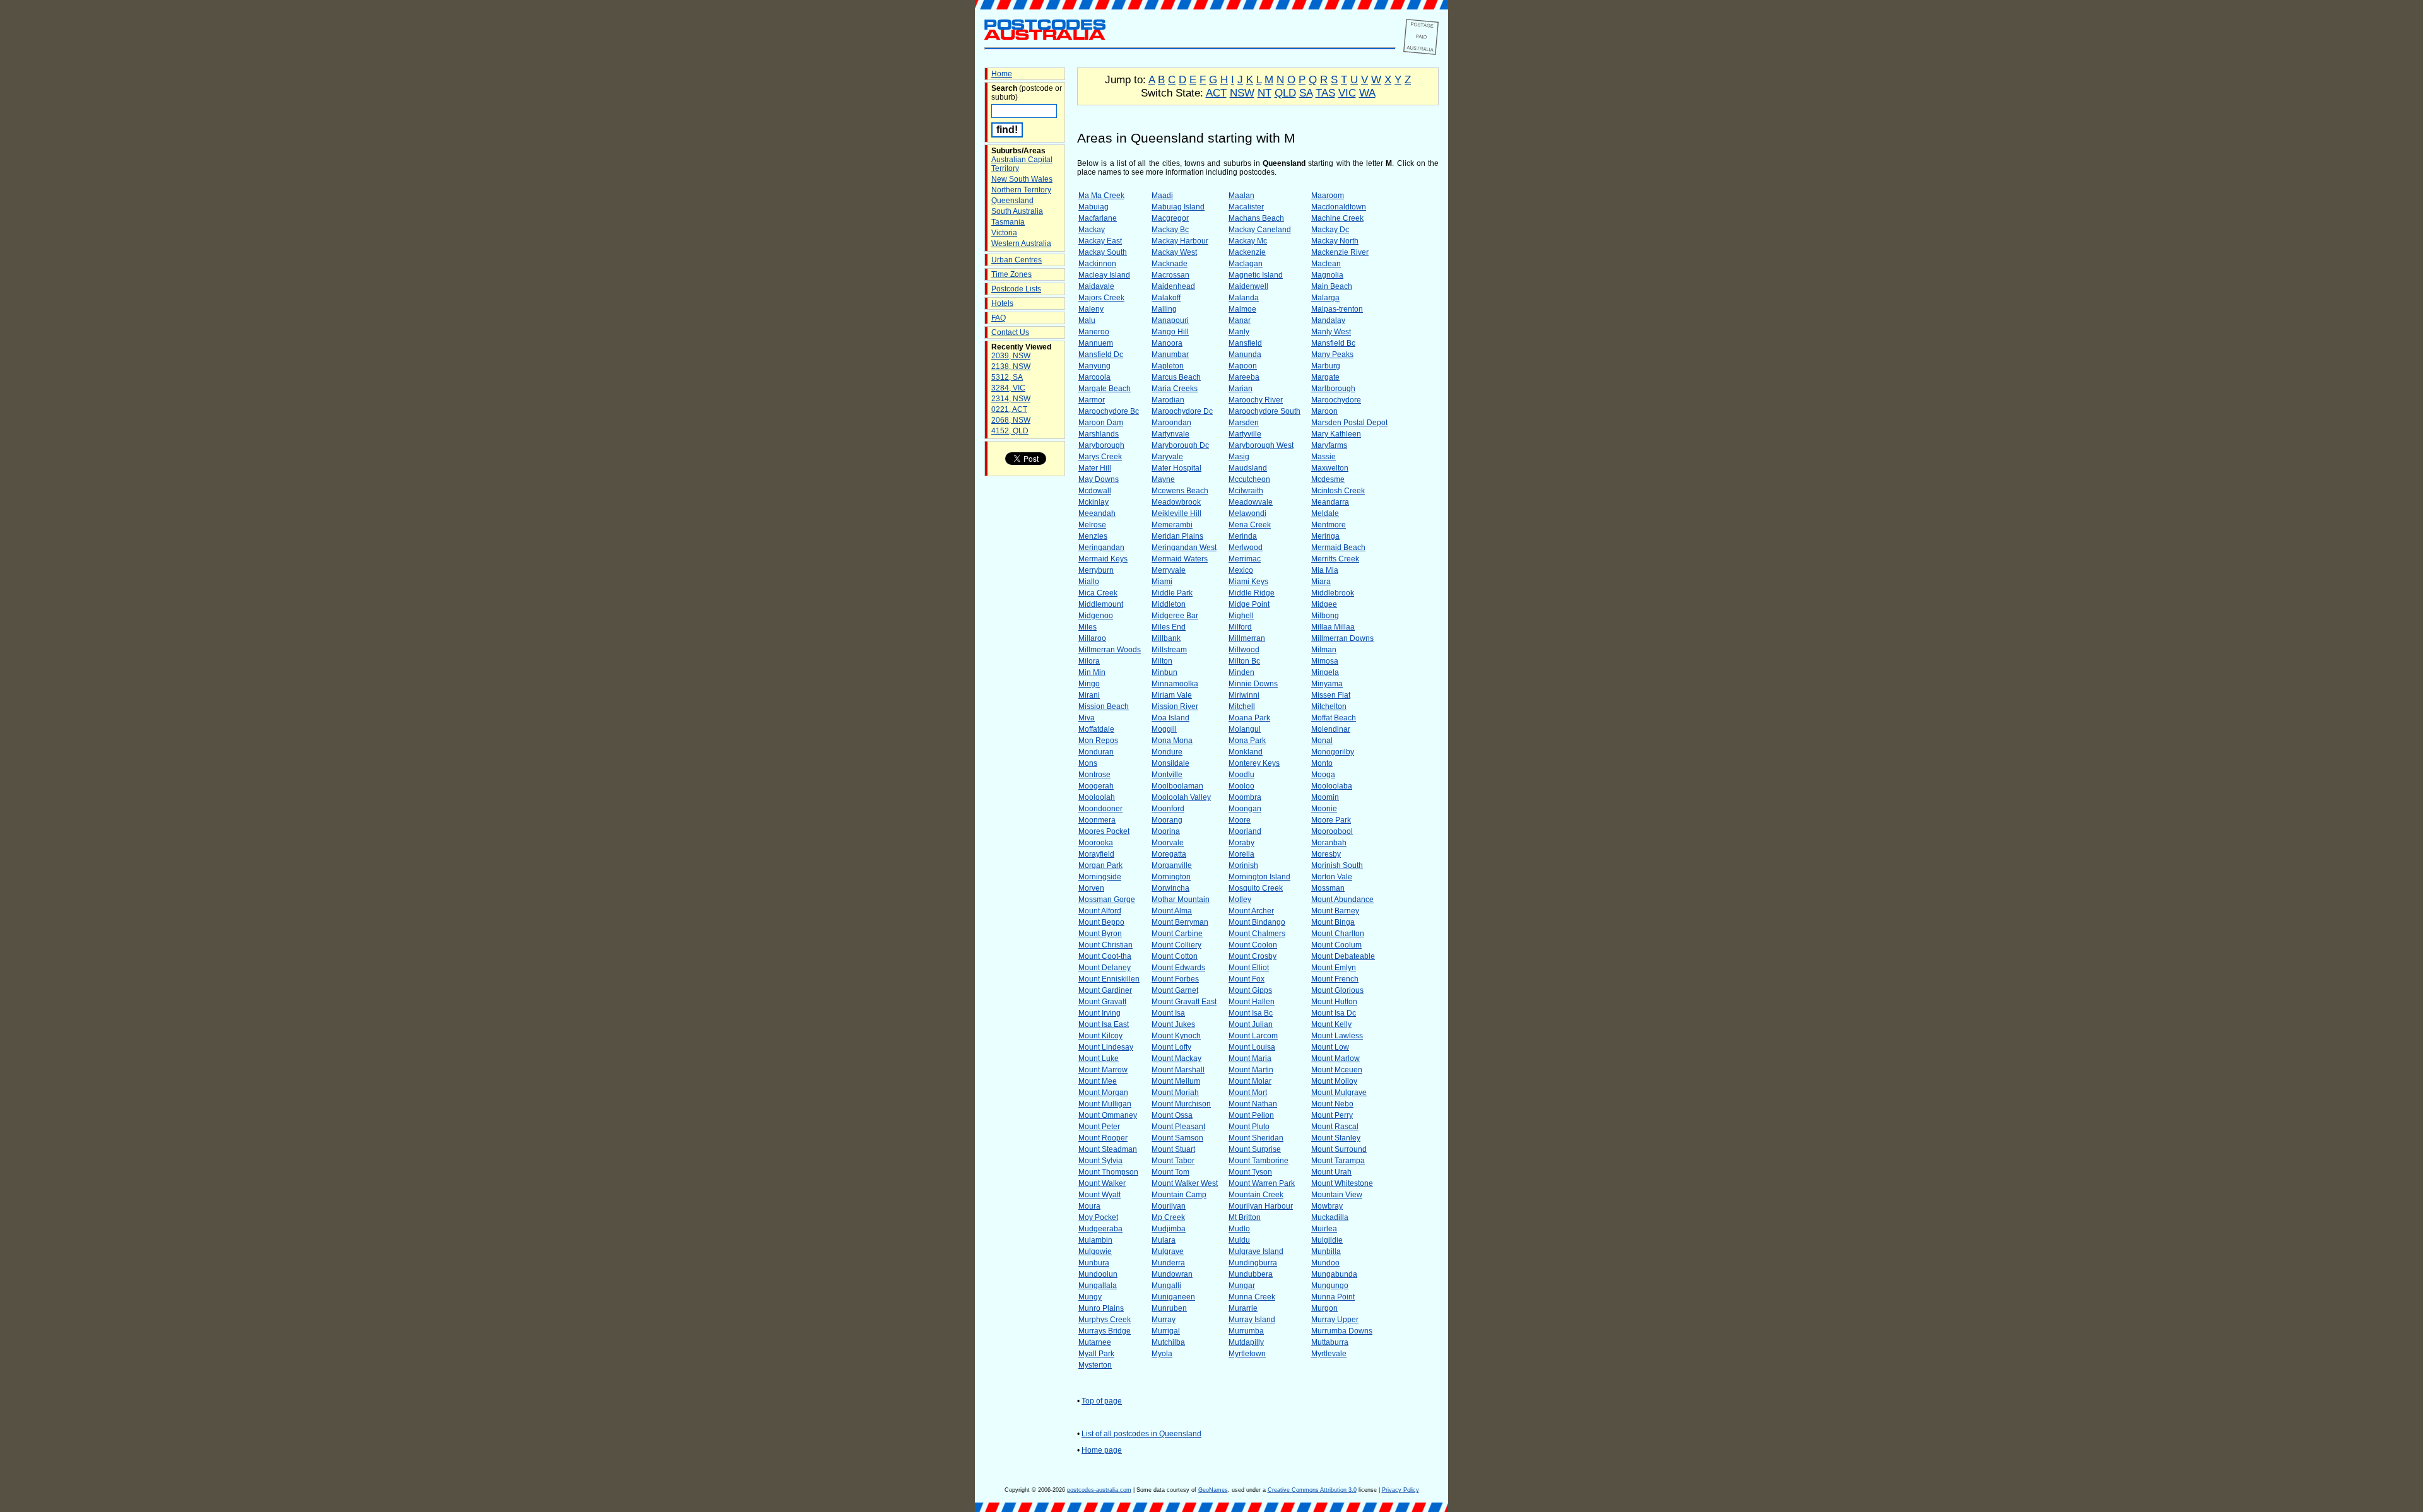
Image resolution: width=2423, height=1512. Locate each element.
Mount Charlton (1338, 934)
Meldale (1325, 513)
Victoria (1004, 233)
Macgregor (1170, 218)
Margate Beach (1105, 389)
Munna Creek (1252, 1297)
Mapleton (1168, 366)
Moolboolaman (1177, 786)
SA (1306, 93)
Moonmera (1097, 820)
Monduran (1096, 752)
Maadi (1162, 196)
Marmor (1092, 400)
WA (1367, 93)
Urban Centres (1017, 260)
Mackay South (1103, 252)
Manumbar (1170, 355)
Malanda (1244, 298)
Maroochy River (1256, 400)
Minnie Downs (1253, 684)
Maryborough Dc (1180, 445)
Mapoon (1243, 366)
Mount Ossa (1172, 1115)
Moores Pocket (1104, 831)
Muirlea (1324, 1229)
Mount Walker (1102, 1183)
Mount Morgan (1103, 1093)
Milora (1089, 661)
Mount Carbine (1177, 934)
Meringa (1325, 536)
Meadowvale (1251, 502)
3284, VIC (1008, 388)
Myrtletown (1247, 1354)
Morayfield (1096, 854)
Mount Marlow (1335, 1058)
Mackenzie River (1340, 252)
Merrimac (1245, 559)
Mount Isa (1168, 1013)
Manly (1239, 332)
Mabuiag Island (1178, 207)
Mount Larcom (1253, 1036)
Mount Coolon (1253, 945)
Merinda (1243, 536)
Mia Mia (1325, 570)
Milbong (1325, 616)
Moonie (1324, 809)
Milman (1324, 650)
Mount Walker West (1185, 1183)
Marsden (1244, 423)
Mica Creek (1098, 593)
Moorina (1166, 831)
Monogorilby (1333, 752)
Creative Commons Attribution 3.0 (1312, 1490)
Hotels (1002, 303)
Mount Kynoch (1176, 1036)
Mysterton (1095, 1365)
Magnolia (1327, 275)
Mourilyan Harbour (1261, 1206)
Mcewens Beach (1180, 491)
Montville (1167, 775)
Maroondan (1171, 423)
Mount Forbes (1175, 979)
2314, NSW (1011, 399)
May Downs (1099, 479)
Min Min (1092, 672)
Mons (1088, 763)
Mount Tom (1170, 1172)
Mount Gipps (1250, 990)
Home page (1102, 1450)
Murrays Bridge (1105, 1331)
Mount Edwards (1178, 968)
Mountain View (1337, 1195)
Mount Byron (1100, 934)
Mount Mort (1248, 1093)
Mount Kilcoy (1100, 1036)
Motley (1240, 900)
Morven (1091, 888)
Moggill (1164, 729)
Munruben (1169, 1308)
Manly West (1331, 332)
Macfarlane (1098, 218)
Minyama (1327, 684)
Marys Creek (1100, 457)
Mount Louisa (1252, 1047)
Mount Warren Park (1262, 1183)
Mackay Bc (1170, 230)
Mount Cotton (1175, 956)
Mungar (1242, 1286)
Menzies (1093, 536)
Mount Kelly (1331, 1024)
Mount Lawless (1337, 1036)
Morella (1241, 854)
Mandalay (1328, 320)
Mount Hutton (1334, 1002)
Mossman (1328, 888)
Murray (1164, 1320)
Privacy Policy (1400, 1490)
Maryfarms (1329, 445)
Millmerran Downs (1342, 638)
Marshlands (1099, 434)
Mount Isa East (1104, 1024)
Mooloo (1241, 786)
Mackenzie (1247, 252)
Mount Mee (1098, 1081)
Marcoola (1094, 377)
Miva (1087, 718)
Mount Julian (1251, 1024)
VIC (1347, 93)
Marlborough (1333, 389)
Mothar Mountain (1181, 900)
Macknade (1170, 264)
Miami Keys (1248, 582)
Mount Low (1330, 1047)
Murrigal (1166, 1331)
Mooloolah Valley (1181, 797)
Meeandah (1097, 513)
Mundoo (1325, 1263)
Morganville (1172, 865)
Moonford (1168, 809)
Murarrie (1243, 1308)
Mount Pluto (1249, 1127)
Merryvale (1169, 570)
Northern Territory (1021, 190)
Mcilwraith (1246, 491)
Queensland (1012, 201)
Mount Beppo (1101, 922)
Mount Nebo (1332, 1104)
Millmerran (1247, 638)
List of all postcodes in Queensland (1141, 1434)
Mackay (1092, 230)
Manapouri (1170, 320)
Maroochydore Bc (1109, 411)
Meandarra (1330, 502)
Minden (1241, 672)
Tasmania (1008, 222)
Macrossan (1170, 275)
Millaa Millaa (1333, 627)
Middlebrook (1333, 593)
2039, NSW (1011, 356)
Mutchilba (1168, 1342)
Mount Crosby (1253, 956)
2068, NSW (1011, 420)
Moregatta (1169, 854)
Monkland (1246, 752)
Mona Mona (1172, 741)
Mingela (1325, 672)
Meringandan (1101, 548)
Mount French (1335, 979)
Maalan (1241, 196)
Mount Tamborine (1259, 1161)
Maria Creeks (1175, 389)
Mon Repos (1098, 741)
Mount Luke (1099, 1058)
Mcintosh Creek (1338, 491)
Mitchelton (1329, 706)
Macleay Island (1104, 275)
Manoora (1167, 343)
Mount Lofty (1171, 1047)
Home (1002, 74)
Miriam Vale (1172, 695)
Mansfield (1245, 343)
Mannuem (1096, 343)
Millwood (1244, 650)
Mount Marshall (1178, 1070)
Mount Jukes (1173, 1024)
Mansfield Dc (1101, 355)
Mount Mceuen (1337, 1070)
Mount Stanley (1336, 1138)
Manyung (1094, 366)
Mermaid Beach (1338, 548)
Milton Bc (1244, 661)
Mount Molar (1250, 1081)
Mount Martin (1251, 1070)
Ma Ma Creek (1101, 196)
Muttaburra (1330, 1342)
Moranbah (1329, 843)
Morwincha (1170, 888)
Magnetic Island (1256, 275)
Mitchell (1242, 706)
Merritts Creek (1335, 559)
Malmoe (1242, 309)
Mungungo (1330, 1286)
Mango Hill (1170, 332)
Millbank (1166, 638)
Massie (1324, 457)
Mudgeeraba (1100, 1229)
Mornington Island (1259, 877)
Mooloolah (1097, 797)
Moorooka (1096, 843)
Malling (1164, 309)
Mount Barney (1335, 911)
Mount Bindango (1257, 922)
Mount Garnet (1175, 990)
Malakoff (1166, 298)
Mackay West (1174, 252)
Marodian (1168, 400)
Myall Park (1096, 1354)
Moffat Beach (1334, 718)
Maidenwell (1248, 286)
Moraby (1241, 843)
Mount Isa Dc (1334, 1013)
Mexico (1241, 570)
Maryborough (1101, 445)
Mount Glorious (1337, 990)
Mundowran (1172, 1274)
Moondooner (1100, 809)
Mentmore (1329, 525)
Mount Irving (1099, 1013)
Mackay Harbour (1180, 241)
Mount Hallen (1252, 1002)
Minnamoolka (1175, 684)
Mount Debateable (1343, 956)
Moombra (1245, 797)
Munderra (1168, 1263)
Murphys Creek (1105, 1320)
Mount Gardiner (1105, 990)
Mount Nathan (1253, 1104)
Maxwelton (1330, 468)
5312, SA (1007, 377)
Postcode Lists (1016, 289)
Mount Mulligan (1105, 1104)
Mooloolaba (1332, 786)
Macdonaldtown (1339, 207)
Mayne (1163, 479)
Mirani (1089, 695)
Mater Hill (1095, 468)
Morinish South (1337, 865)
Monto (1322, 763)
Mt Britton (1245, 1217)
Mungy (1090, 1297)
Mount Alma (1172, 911)
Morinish (1243, 865)
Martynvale (1170, 434)
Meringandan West (1184, 548)
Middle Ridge (1252, 593)
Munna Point (1333, 1297)
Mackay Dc (1330, 230)
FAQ (999, 318)
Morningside (1100, 877)
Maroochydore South (1265, 411)
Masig (1239, 457)
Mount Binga (1333, 922)
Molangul (1245, 729)
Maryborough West (1261, 445)
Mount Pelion (1251, 1115)
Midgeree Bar (1175, 616)
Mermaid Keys (1103, 559)
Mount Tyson (1250, 1172)
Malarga (1325, 298)
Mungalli (1166, 1286)
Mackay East (1100, 241)
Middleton (1169, 604)
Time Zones (1011, 274)
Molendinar (1331, 729)
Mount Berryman (1180, 922)
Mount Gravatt (1102, 1002)
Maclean (1326, 264)
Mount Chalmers (1257, 934)
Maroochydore (1336, 400)
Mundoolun (1098, 1274)
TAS (1325, 93)
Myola (1162, 1354)
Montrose (1094, 775)
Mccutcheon (1249, 479)
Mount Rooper (1103, 1138)
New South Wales (1022, 179)
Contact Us (1010, 332)
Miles (1088, 627)
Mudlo (1239, 1229)
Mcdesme (1328, 479)
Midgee (1324, 604)
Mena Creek (1250, 525)
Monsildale (1170, 763)
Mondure (1167, 752)
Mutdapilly (1246, 1342)
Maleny (1091, 309)
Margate (1325, 377)
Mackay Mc (1248, 241)
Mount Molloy (1334, 1081)
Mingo (1089, 684)
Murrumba (1246, 1331)
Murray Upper (1335, 1320)
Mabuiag (1094, 207)
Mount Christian (1105, 945)
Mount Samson (1177, 1138)
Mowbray (1327, 1206)
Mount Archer (1251, 911)
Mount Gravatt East (1184, 1002)
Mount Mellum (1176, 1081)
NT (1265, 93)
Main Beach (1332, 286)
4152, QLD (1010, 431)
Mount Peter (1099, 1127)
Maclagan (1246, 264)
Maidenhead (1173, 286)
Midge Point (1249, 604)
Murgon (1324, 1308)
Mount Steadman (1108, 1149)
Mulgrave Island (1256, 1251)
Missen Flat (1331, 695)
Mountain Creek (1256, 1195)
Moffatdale (1096, 729)
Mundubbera (1251, 1274)
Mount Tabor (1173, 1161)
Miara (1321, 582)
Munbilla (1326, 1251)
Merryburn (1096, 570)
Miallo (1089, 582)
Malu (1087, 320)
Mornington (1171, 877)
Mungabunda (1334, 1274)
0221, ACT (1009, 409)
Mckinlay (1094, 502)
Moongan (1245, 809)
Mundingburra (1253, 1263)
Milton (1162, 661)
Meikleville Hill (1176, 513)
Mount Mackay (1176, 1058)
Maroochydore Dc (1182, 411)
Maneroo (1094, 332)
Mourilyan (1169, 1206)
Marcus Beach (1176, 377)
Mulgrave (1168, 1251)
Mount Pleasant (1178, 1127)
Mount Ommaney (1108, 1115)
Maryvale (1167, 457)
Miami (1162, 582)
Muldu (1239, 1240)
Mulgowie (1095, 1251)
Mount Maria (1250, 1058)
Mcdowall (1095, 491)
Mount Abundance (1342, 900)
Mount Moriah (1175, 1093)
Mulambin (1095, 1240)
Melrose (1092, 525)
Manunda (1245, 355)
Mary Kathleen (1336, 434)
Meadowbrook (1176, 502)
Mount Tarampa (1338, 1161)
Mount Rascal (1335, 1127)
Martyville (1245, 434)
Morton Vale (1332, 877)
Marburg (1326, 366)
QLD (1285, 93)
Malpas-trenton (1337, 309)
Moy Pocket (1098, 1217)
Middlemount (1101, 604)
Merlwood (1246, 548)
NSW (1242, 93)
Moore (1240, 820)
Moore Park (1331, 820)
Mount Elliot (1249, 968)
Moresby (1326, 854)
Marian (1241, 389)
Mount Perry (1332, 1115)
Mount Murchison (1181, 1104)
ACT (1216, 93)
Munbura (1094, 1263)
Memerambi (1172, 525)
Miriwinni (1244, 695)
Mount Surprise (1255, 1149)
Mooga (1323, 775)
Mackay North (1335, 241)
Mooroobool (1332, 831)
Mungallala (1098, 1286)
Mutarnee (1095, 1342)
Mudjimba (1169, 1229)
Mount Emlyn (1334, 968)
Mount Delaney (1105, 968)
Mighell (1241, 616)
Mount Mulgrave (1339, 1093)
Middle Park (1172, 593)
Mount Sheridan (1256, 1138)
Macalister (1246, 207)
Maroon (1324, 411)
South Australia (1017, 211)
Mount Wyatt (1099, 1195)
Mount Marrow (1103, 1070)
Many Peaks (1332, 355)
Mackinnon (1097, 264)
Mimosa (1325, 661)
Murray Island (1252, 1320)
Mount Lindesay (1106, 1047)
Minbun (1164, 672)
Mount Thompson (1108, 1172)
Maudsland (1248, 468)
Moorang (1167, 820)
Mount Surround (1339, 1149)
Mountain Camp (1179, 1195)
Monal (1322, 741)
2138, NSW (1011, 366)
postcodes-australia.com (1099, 1490)
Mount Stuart (1173, 1149)
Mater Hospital (1176, 468)
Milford (1240, 627)
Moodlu (1241, 775)
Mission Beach (1104, 706)
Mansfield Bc (1333, 343)
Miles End (1169, 627)
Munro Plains (1101, 1308)
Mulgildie (1327, 1240)
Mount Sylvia (1100, 1161)
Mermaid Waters (1180, 559)
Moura (1089, 1206)
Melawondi (1247, 513)
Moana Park (1249, 718)
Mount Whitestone (1342, 1183)
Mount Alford (1100, 911)
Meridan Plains (1177, 536)
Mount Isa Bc (1251, 1013)
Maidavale (1096, 286)
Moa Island (1170, 718)
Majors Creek (1101, 298)
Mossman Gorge (1107, 900)
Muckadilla (1330, 1217)
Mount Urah (1331, 1172)
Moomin (1325, 797)
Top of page (1102, 1401)
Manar (1240, 320)
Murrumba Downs (1342, 1331)
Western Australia (1021, 243)
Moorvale (1168, 843)
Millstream (1169, 650)
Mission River (1175, 706)
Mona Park (1247, 741)
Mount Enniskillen (1109, 979)
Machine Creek (1337, 218)
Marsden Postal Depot (1349, 423)
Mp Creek (1168, 1217)
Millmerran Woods (1110, 650)
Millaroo (1092, 638)
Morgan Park (1100, 865)
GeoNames (1213, 1490)
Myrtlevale (1329, 1354)
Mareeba (1244, 377)
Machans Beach (1256, 218)
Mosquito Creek (1256, 888)
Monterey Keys (1254, 763)
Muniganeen (1173, 1297)
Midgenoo (1096, 616)
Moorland (1245, 831)
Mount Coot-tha (1105, 956)
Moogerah (1096, 786)
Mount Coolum (1336, 945)
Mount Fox (1247, 979)
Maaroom (1328, 196)
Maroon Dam (1101, 423)
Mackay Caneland (1260, 230)
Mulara (1164, 1240)
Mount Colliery (1176, 945)
